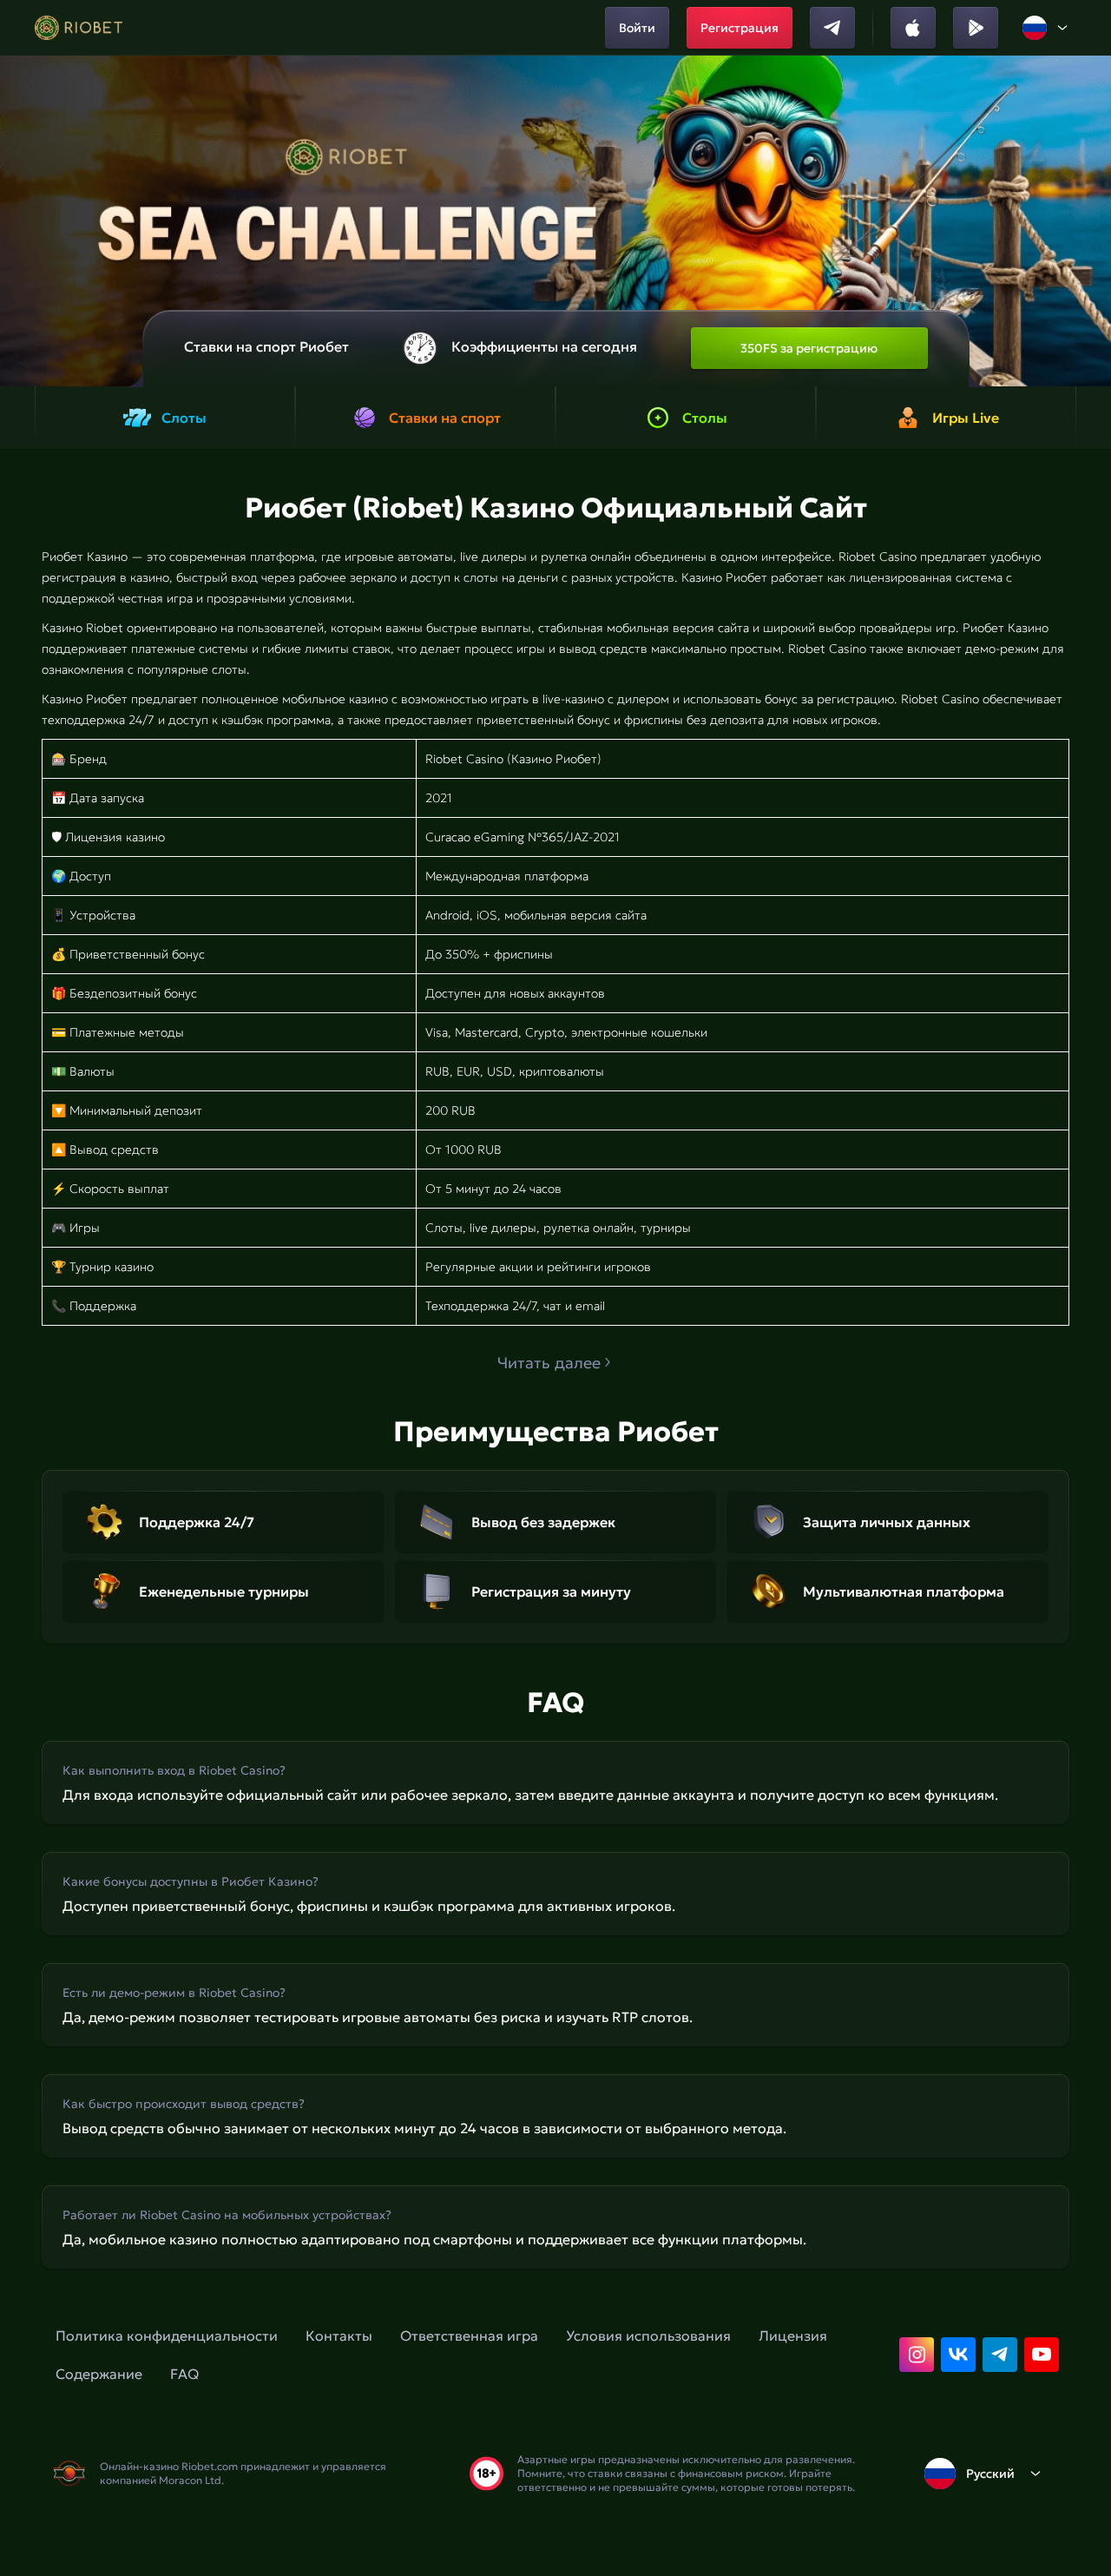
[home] (79, 28)
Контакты (339, 2336)
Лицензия (793, 2336)
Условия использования (648, 2336)
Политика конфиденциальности (167, 2336)
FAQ (184, 2374)
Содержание (99, 2374)
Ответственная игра (469, 2336)
